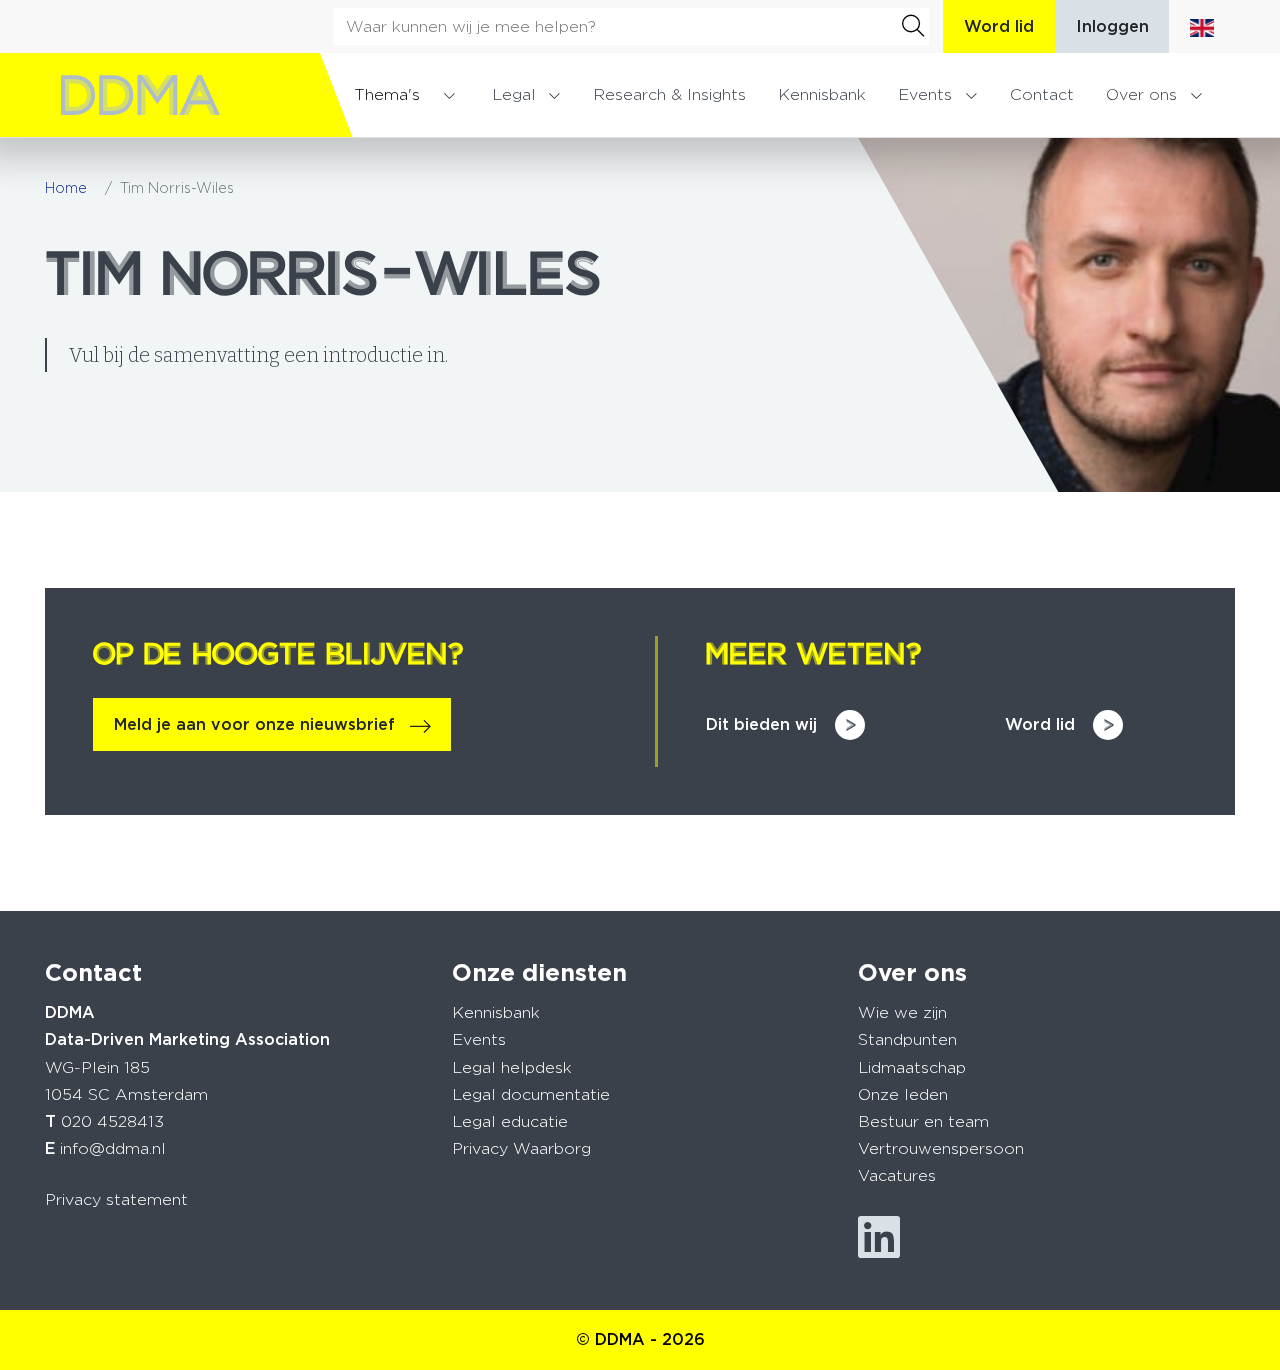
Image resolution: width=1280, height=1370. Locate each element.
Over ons (1141, 94)
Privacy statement (116, 1199)
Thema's (387, 94)
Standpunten (907, 1039)
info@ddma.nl (113, 1148)
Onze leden (903, 1094)
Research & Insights (669, 94)
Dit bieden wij (761, 724)
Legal (514, 94)
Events (925, 94)
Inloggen (1112, 26)
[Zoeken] (913, 26)
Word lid (999, 26)
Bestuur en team (923, 1121)
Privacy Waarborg (521, 1148)
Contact (1042, 94)
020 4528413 (112, 1121)
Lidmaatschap (912, 1067)
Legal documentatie (531, 1094)
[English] (1202, 26)
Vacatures (897, 1175)
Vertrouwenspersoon (941, 1148)
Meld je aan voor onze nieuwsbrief (254, 724)
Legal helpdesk (512, 1067)
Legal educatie (510, 1121)
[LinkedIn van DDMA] (879, 1237)
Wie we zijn (902, 1012)
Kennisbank (822, 94)
